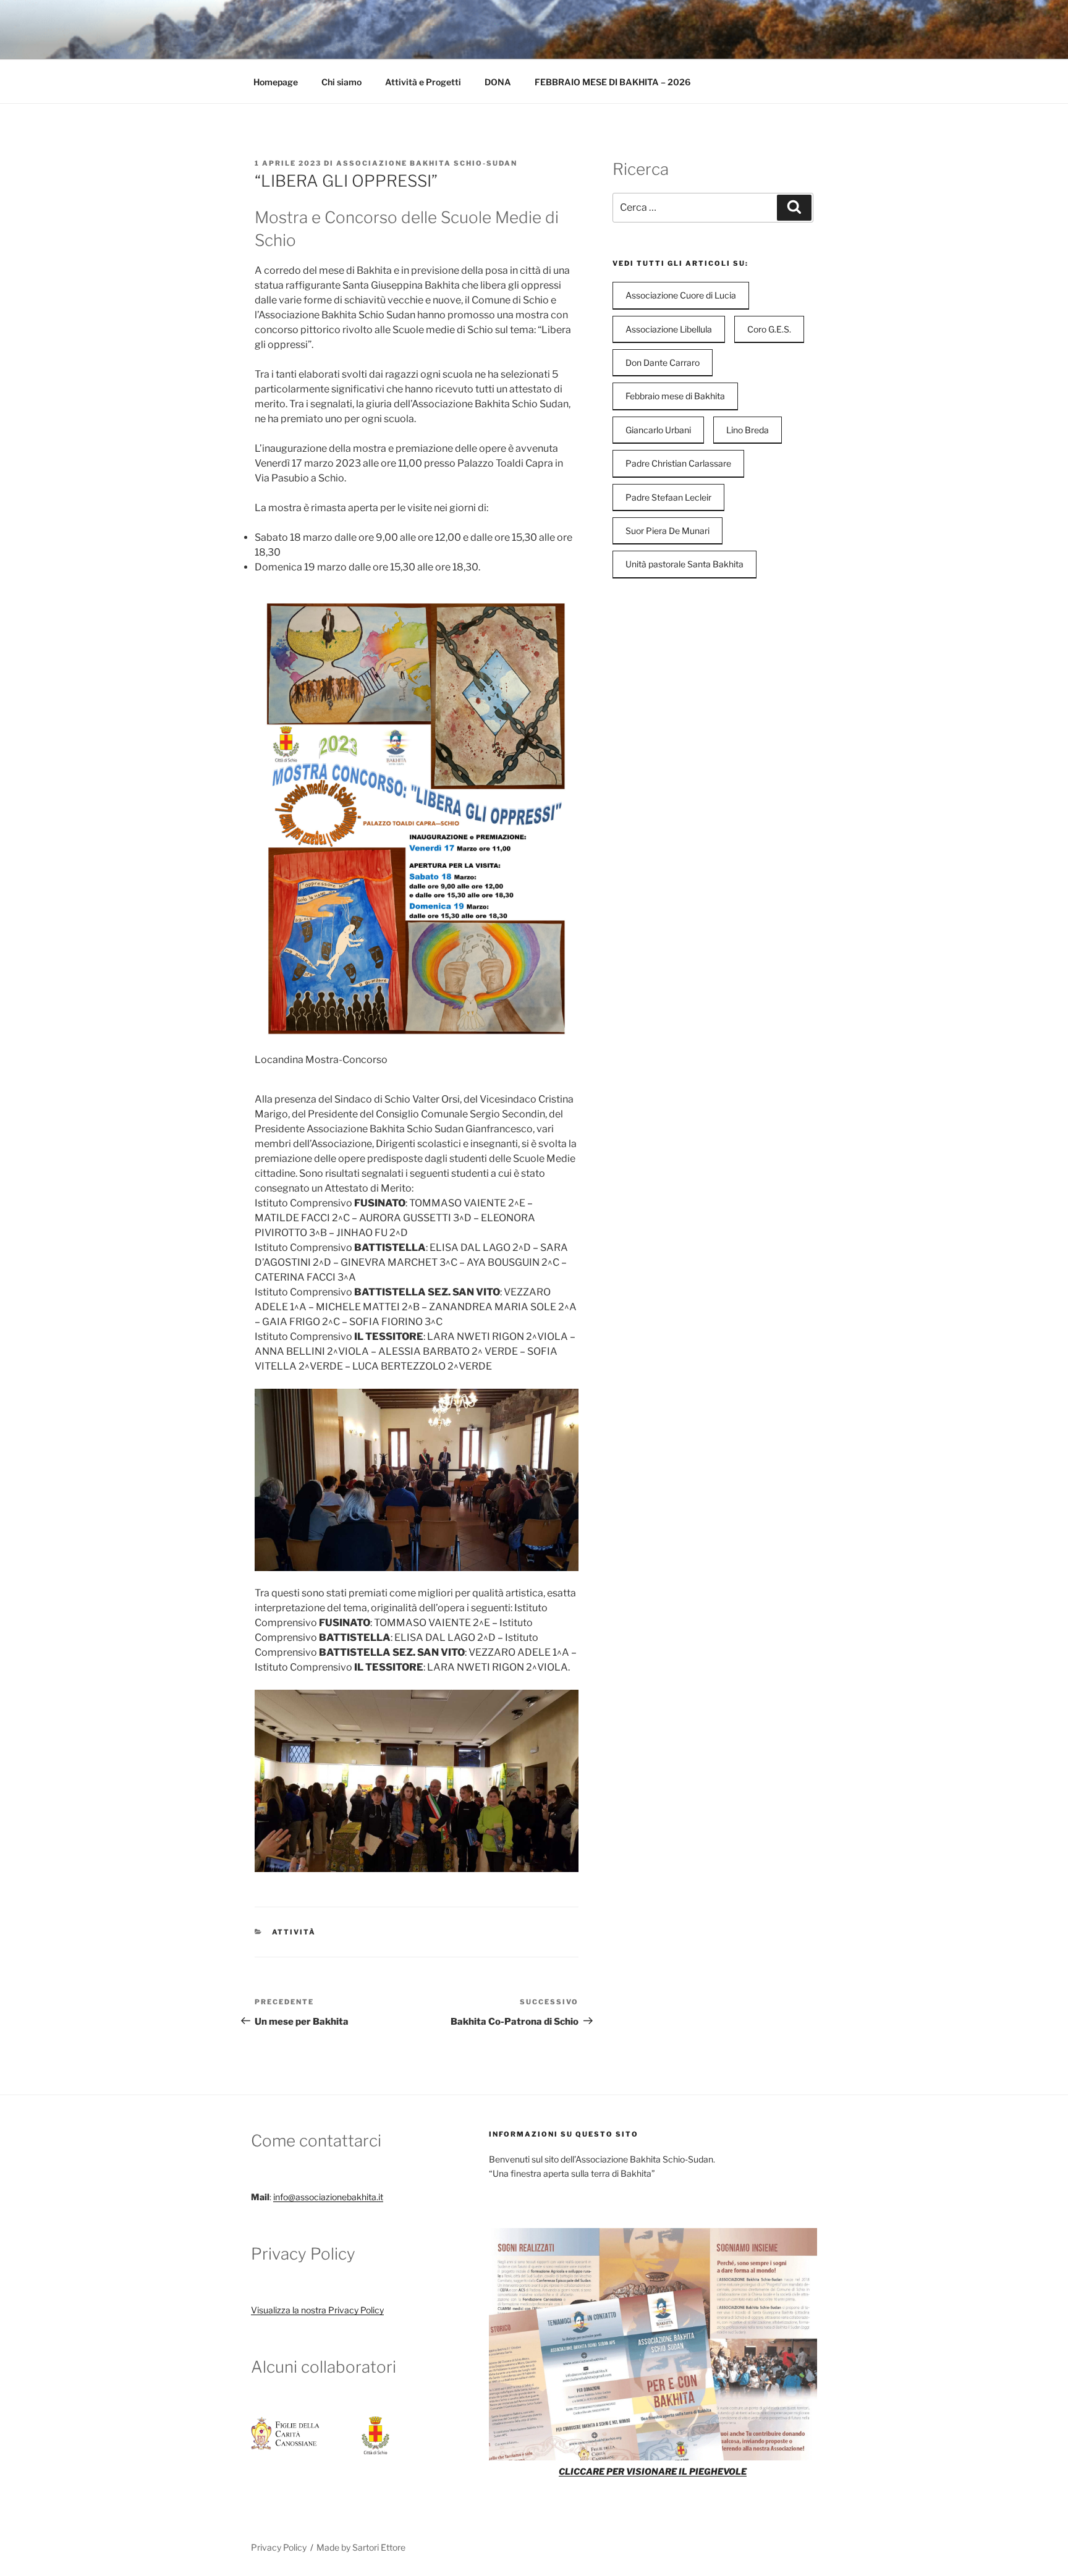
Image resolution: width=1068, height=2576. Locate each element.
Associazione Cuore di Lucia (681, 295)
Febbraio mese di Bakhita (675, 396)
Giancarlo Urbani (658, 430)
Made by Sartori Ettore (361, 2547)
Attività (294, 1932)
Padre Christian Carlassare (678, 463)
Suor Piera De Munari (667, 531)
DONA (498, 82)
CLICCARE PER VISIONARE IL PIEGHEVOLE (653, 2471)
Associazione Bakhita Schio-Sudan (427, 163)
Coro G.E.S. (769, 329)
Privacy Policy (279, 2547)
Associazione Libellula (669, 329)
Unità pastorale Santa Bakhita (684, 564)
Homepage (276, 82)
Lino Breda (748, 430)
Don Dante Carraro (663, 362)
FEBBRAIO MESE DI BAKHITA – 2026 (612, 82)
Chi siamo (341, 82)
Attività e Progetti (423, 82)
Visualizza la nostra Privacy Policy (317, 2310)
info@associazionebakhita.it (328, 2197)
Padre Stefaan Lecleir (668, 497)
